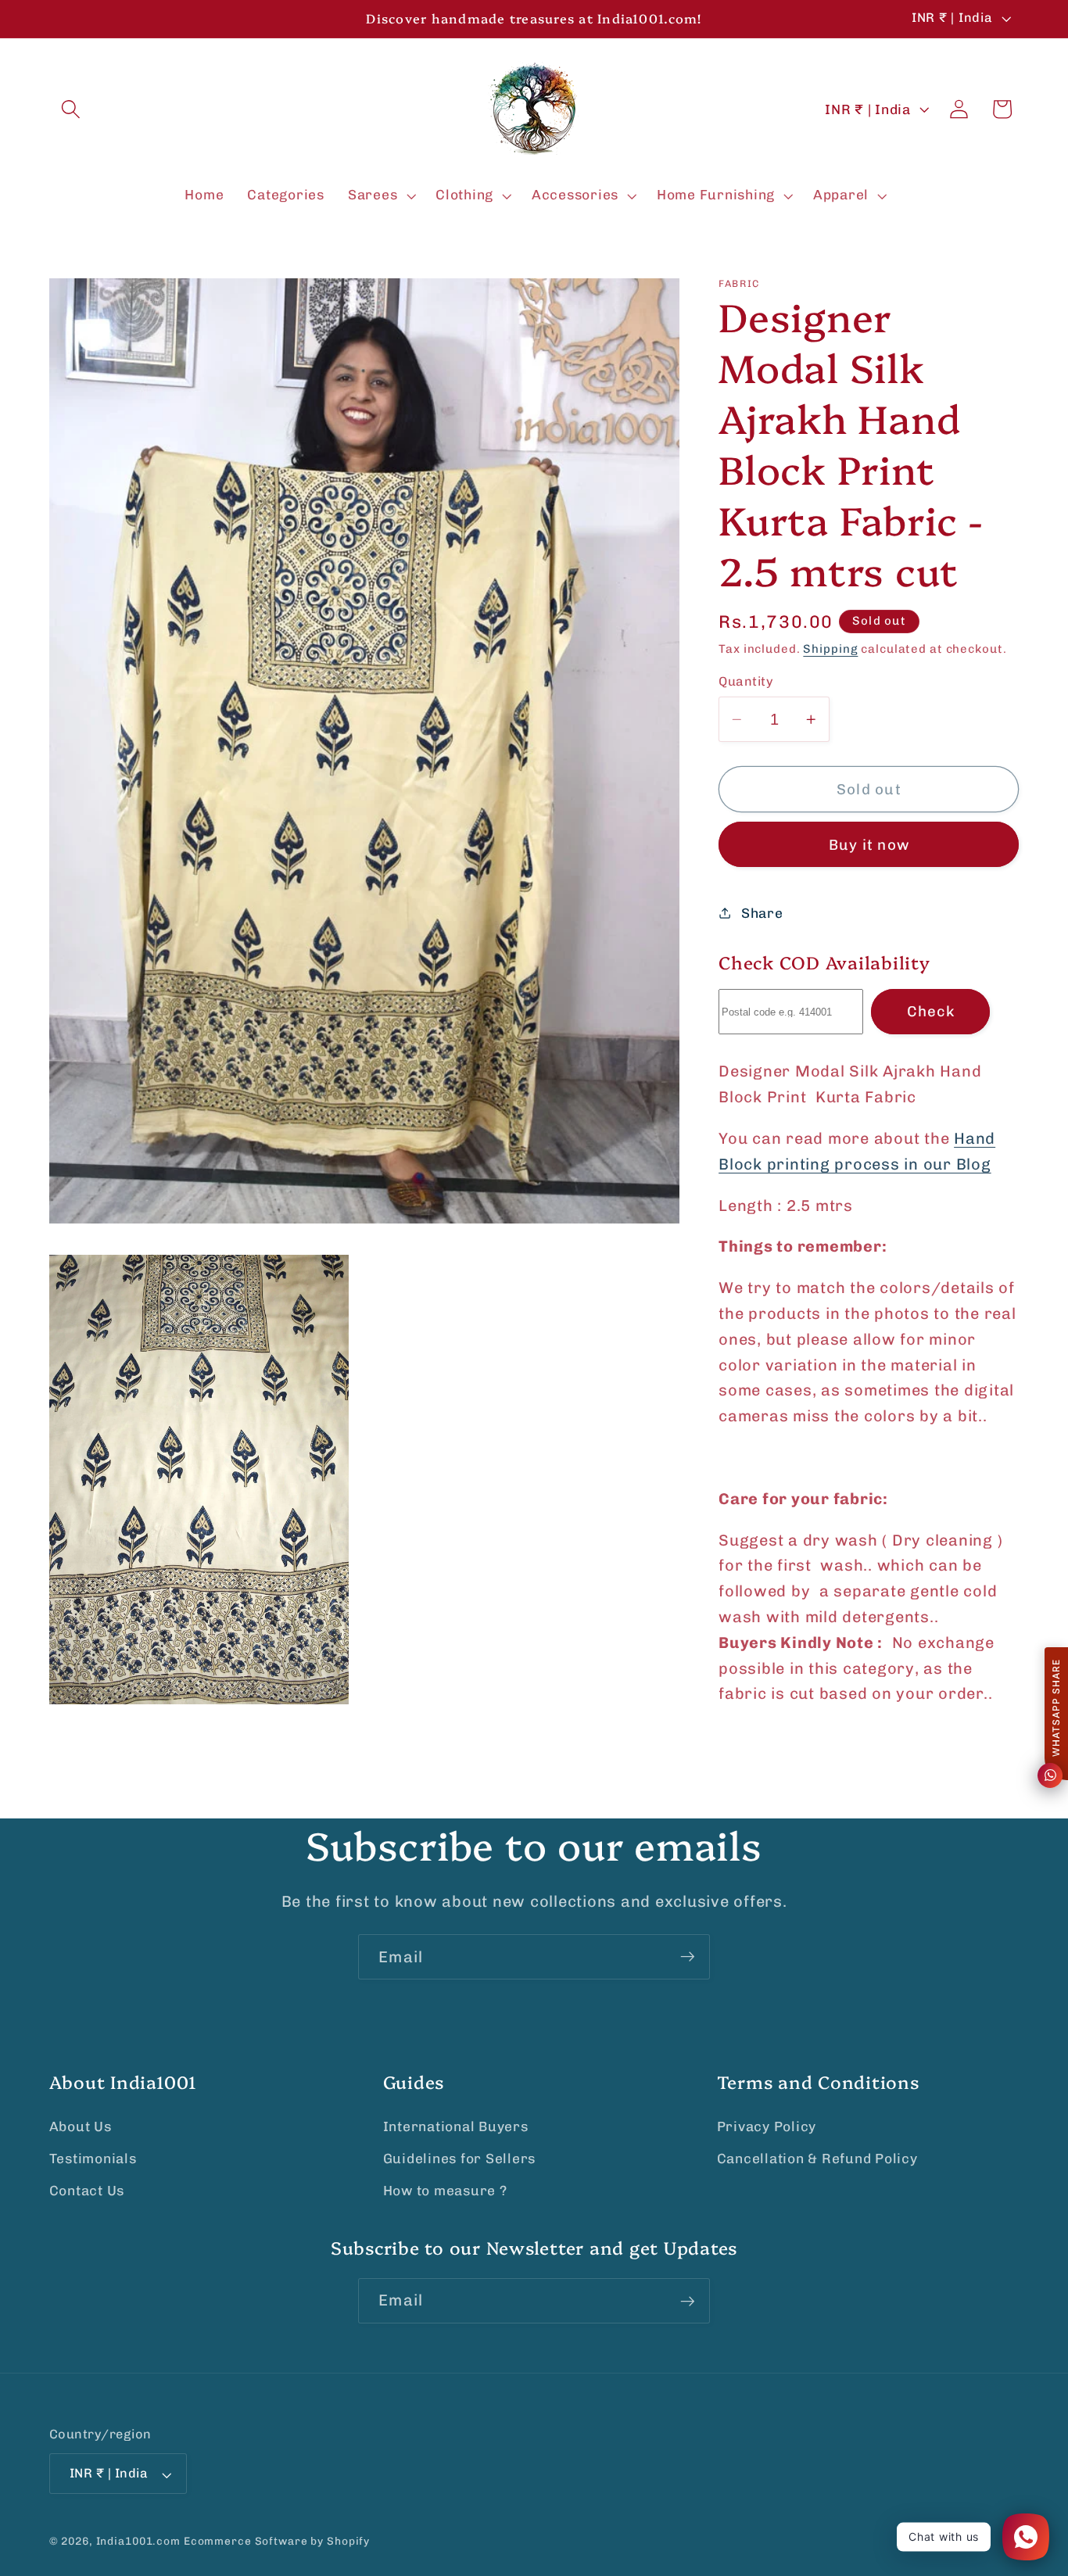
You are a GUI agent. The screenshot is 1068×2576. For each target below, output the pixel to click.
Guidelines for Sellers (460, 2159)
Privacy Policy (767, 2126)
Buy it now (869, 845)
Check (931, 1011)
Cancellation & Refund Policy (817, 2159)
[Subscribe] (688, 1957)
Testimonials (93, 2159)
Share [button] (762, 913)
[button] (71, 109)
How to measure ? (445, 2191)
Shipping (830, 648)
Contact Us (87, 2191)
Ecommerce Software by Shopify (277, 2542)
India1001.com (138, 2542)
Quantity (746, 681)
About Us (81, 2126)
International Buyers (456, 2126)
